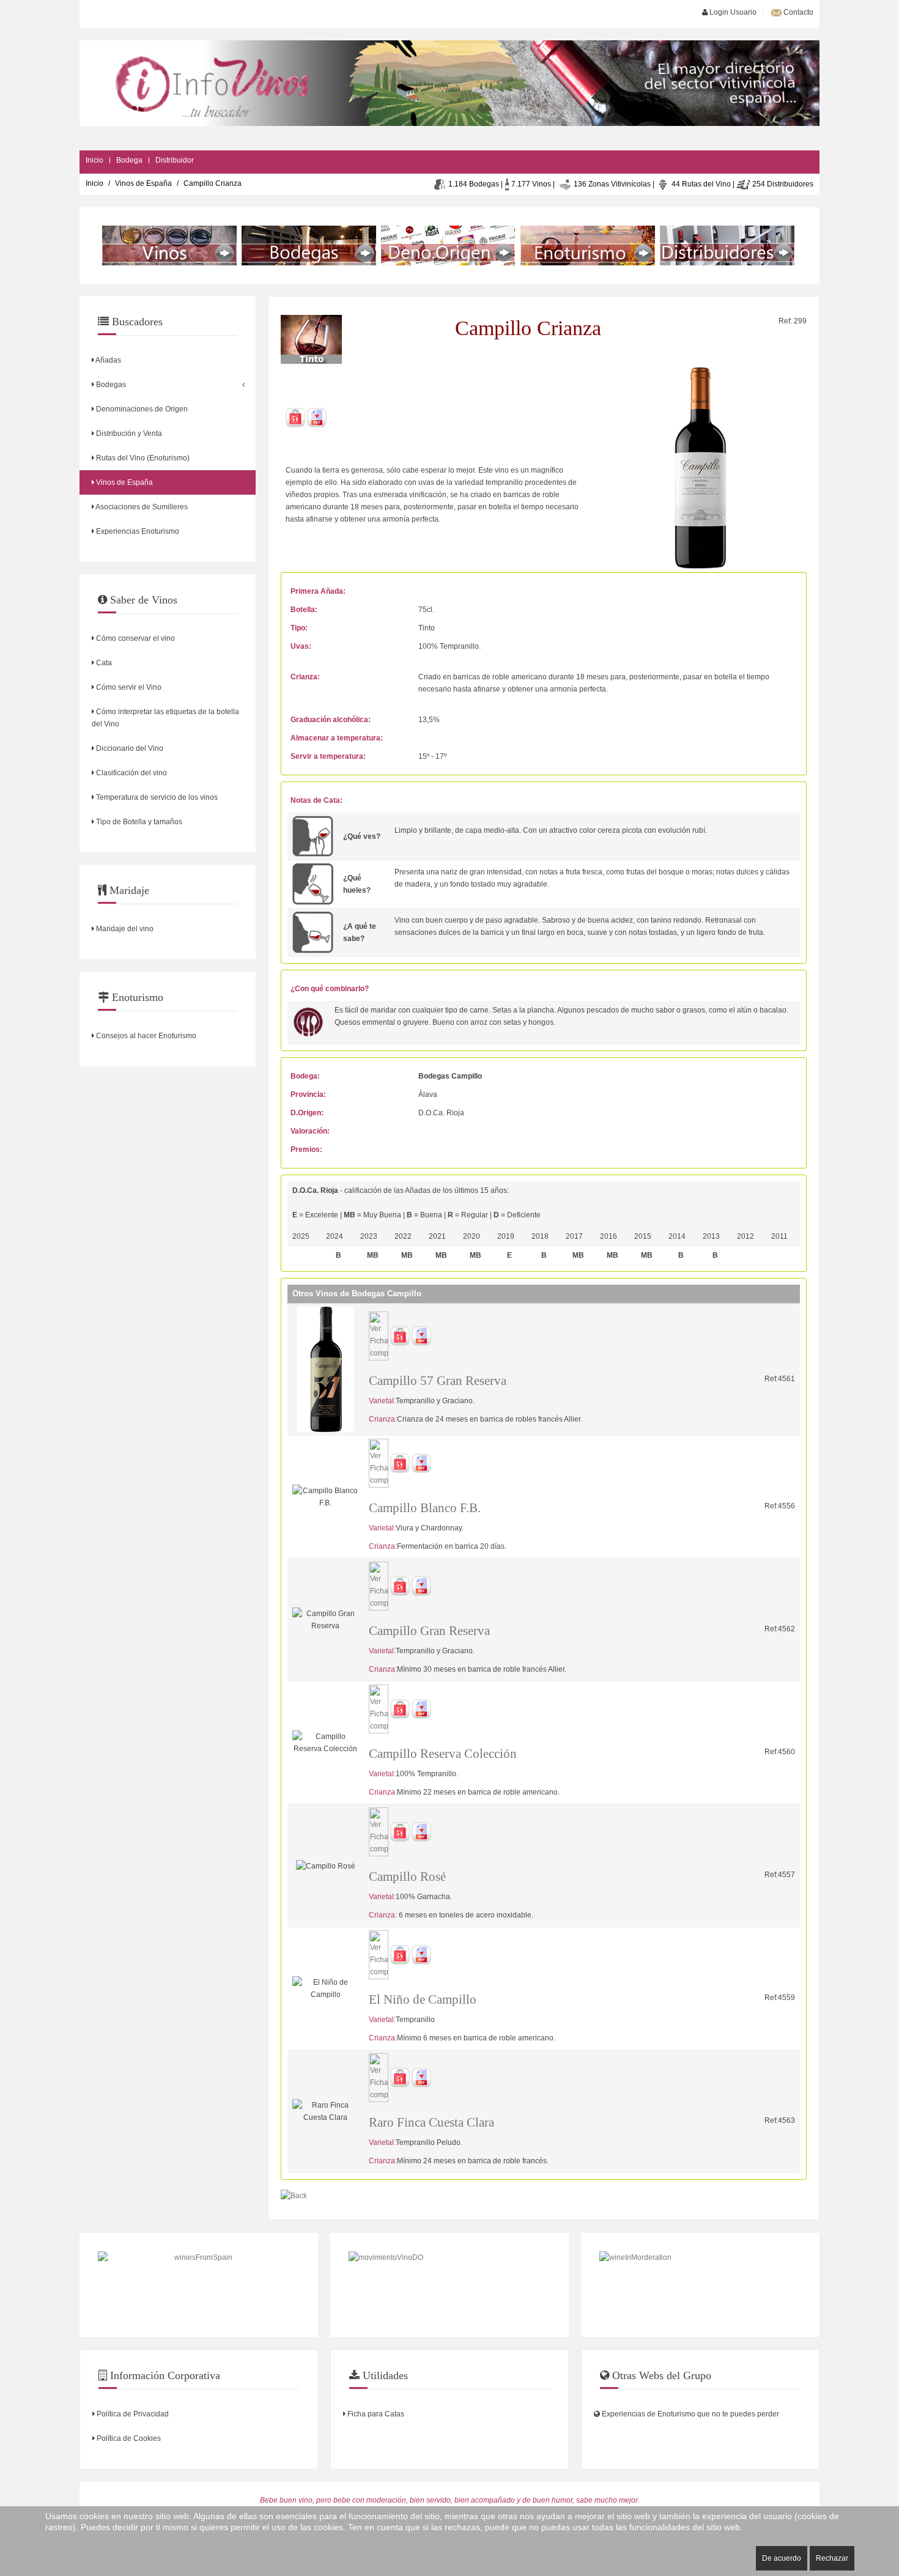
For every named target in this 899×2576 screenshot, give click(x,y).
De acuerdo (782, 2558)
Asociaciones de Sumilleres (141, 507)
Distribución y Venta (128, 434)
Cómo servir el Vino (128, 687)
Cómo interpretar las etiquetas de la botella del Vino (165, 718)
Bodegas (110, 385)
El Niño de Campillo (423, 1999)
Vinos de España (143, 183)
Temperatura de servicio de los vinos (156, 797)
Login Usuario (732, 12)
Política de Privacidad (132, 2414)
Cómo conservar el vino (135, 638)
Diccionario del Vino (129, 748)
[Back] (294, 2195)
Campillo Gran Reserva (429, 1631)
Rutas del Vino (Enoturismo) (142, 458)
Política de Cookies (128, 2438)
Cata (103, 663)
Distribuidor (175, 160)
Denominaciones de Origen (141, 409)
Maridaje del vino (124, 929)
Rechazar (832, 2558)
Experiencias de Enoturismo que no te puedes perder (690, 2414)
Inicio (94, 160)
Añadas (108, 360)
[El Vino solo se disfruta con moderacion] (700, 2285)
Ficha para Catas (375, 2414)
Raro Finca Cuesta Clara (431, 2122)
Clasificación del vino (131, 773)
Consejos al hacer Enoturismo (145, 1036)
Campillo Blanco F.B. (425, 1508)
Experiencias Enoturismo (137, 531)
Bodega (129, 160)
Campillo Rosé (407, 1877)
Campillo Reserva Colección (443, 1754)
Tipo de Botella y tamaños (138, 822)
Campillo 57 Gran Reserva (438, 1381)
